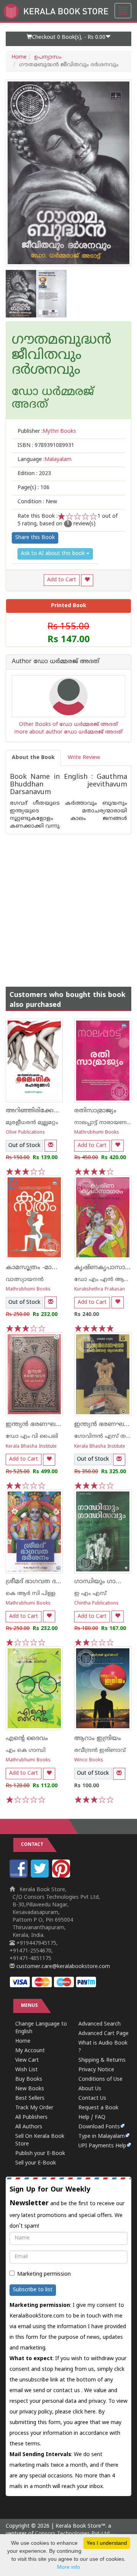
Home (19, 57)
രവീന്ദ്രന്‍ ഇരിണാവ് (100, 1751)
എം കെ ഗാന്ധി (26, 1751)
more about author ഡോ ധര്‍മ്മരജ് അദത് (68, 732)
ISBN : (46, 446)
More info (68, 2567)
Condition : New (37, 502)
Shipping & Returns (102, 2060)
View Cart (27, 2060)
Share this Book (35, 538)
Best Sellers (30, 2098)
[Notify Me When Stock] (51, 1146)
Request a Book (98, 2108)
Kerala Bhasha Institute (31, 1447)
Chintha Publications (96, 1604)
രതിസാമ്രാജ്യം (95, 1111)
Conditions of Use (100, 2079)
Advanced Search (100, 2024)
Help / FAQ (92, 2117)
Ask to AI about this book (54, 554)
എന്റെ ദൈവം (27, 1739)
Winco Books (89, 1760)
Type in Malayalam (102, 2137)
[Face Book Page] (19, 1876)
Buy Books (29, 2079)
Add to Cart (62, 580)
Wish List (26, 2070)
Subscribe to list (33, 2290)
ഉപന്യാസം (48, 57)
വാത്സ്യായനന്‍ (25, 1280)
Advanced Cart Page (104, 2034)
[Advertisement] (68, 903)
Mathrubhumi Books (97, 1133)
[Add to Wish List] (87, 580)
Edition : (34, 474)
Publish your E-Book (40, 2154)
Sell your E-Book (36, 2163)
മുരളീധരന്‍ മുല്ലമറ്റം (32, 1123)
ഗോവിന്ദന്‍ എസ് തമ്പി (104, 1436)
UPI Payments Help (102, 2146)
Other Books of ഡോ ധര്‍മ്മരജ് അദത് (68, 725)
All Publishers (31, 2117)
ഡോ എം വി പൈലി (32, 1436)
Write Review (84, 758)
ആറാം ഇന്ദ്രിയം (98, 1739)
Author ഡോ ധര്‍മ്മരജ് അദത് (56, 662)
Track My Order (34, 2108)
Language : (45, 460)
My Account (30, 2051)
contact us (67, 2391)
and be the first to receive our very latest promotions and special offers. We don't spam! (67, 2208)
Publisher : (47, 431)
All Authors (29, 2127)
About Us (90, 2089)
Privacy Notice (96, 2070)
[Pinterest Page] (62, 1876)
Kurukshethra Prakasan (100, 1290)
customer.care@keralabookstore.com (62, 1967)
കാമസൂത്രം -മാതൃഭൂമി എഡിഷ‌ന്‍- (56, 1268)
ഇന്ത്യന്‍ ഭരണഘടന (35, 1424)
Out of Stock (24, 1146)
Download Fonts (99, 2127)
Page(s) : (33, 488)
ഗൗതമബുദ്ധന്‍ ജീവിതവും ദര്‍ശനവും (62, 356)
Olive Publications (25, 1133)
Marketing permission (44, 2274)
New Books (30, 2089)
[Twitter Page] (41, 1876)
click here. (85, 2412)
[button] (68, 39)
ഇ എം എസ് (90, 1594)
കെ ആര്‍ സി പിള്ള (31, 1594)
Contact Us (92, 2098)
